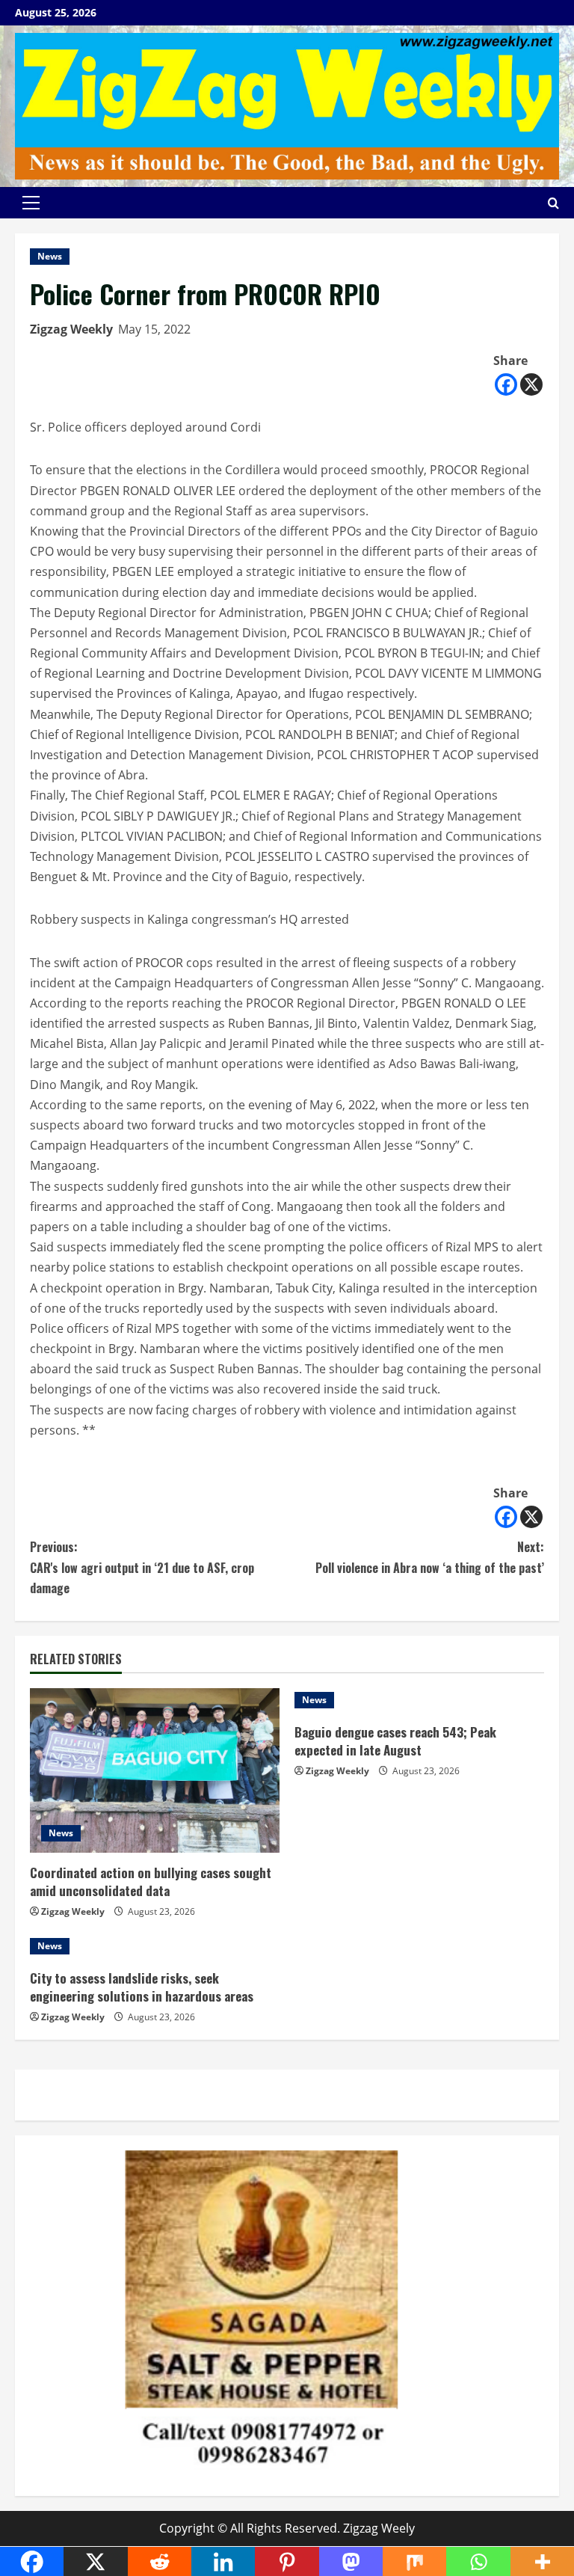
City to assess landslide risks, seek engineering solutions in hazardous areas (142, 1987)
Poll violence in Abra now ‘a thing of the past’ (430, 1557)
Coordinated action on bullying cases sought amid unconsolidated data (151, 1882)
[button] (31, 203)
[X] (531, 384)
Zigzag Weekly (71, 329)
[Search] (553, 203)
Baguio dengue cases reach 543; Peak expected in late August (395, 1741)
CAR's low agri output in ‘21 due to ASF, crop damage (142, 1567)
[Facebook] (506, 384)
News (50, 256)
